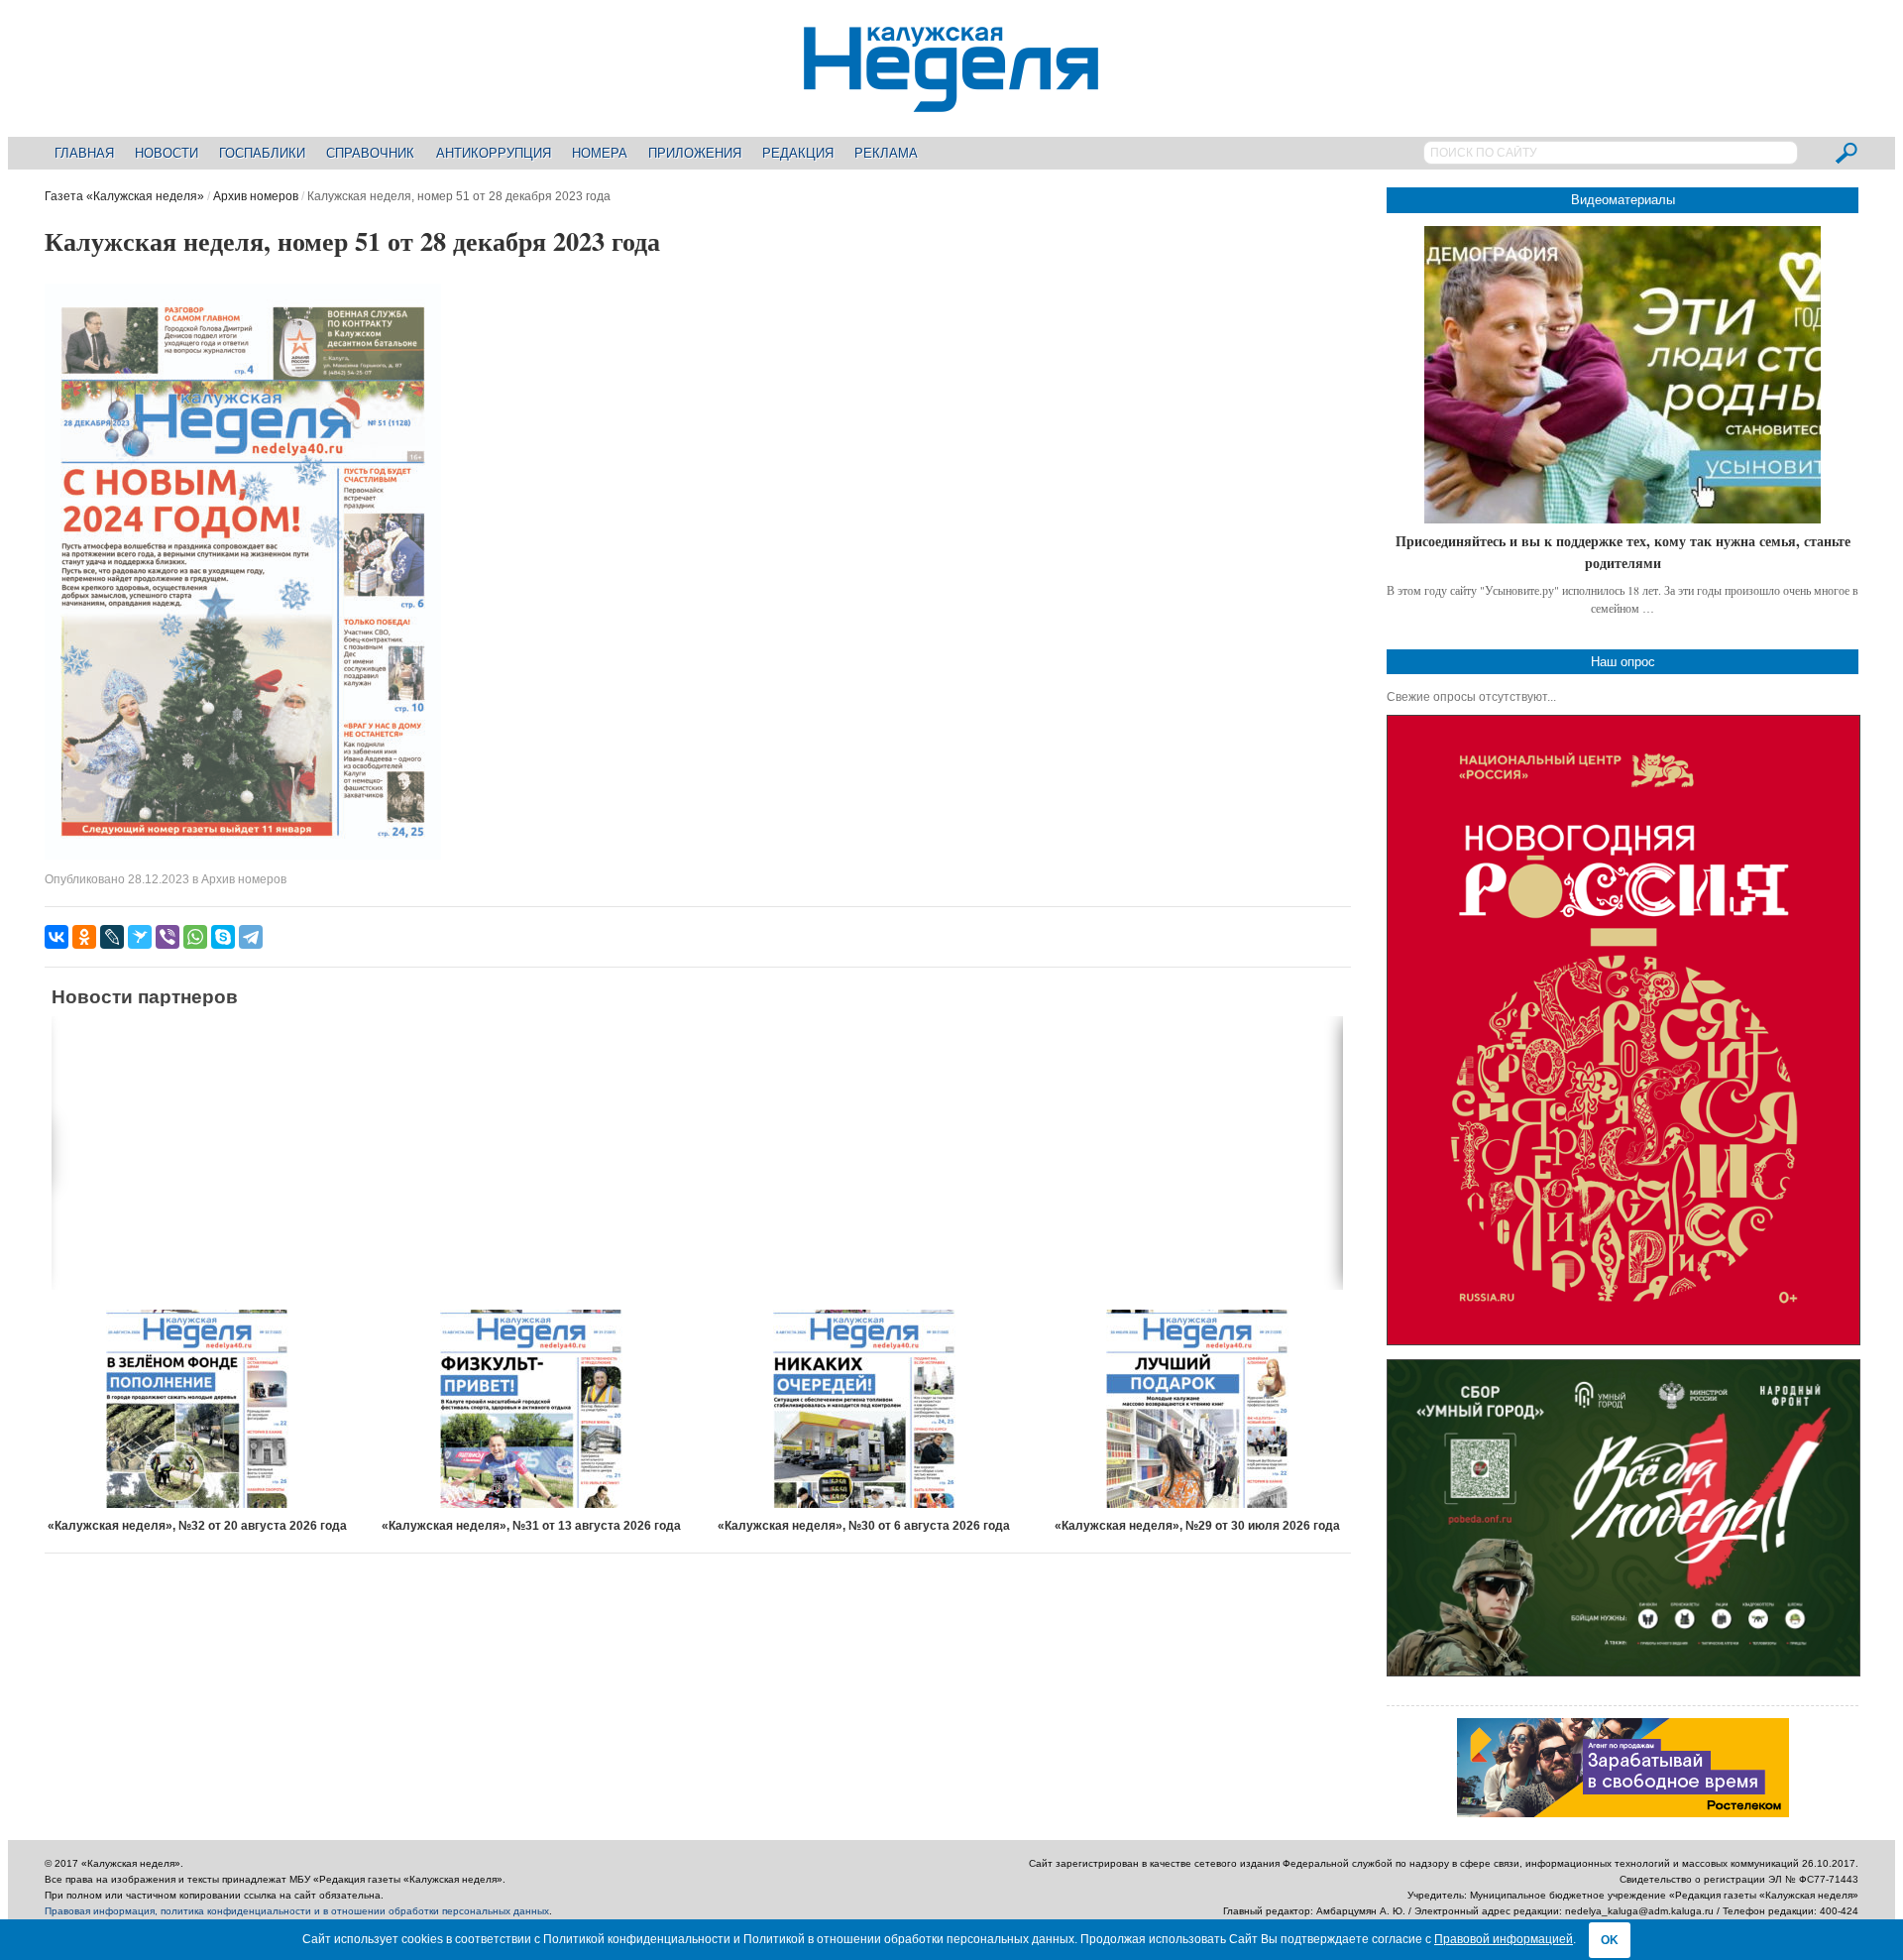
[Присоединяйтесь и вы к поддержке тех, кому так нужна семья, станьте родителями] (1623, 375)
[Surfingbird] (140, 937)
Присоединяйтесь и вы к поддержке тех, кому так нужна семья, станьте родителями (1623, 552)
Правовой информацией (1504, 1939)
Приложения (695, 153)
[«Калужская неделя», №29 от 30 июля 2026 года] (1197, 1409)
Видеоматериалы (1623, 200)
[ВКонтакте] (56, 937)
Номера (600, 153)
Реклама (886, 153)
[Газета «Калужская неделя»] (951, 101)
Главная (84, 153)
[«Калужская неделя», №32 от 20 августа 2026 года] (198, 1409)
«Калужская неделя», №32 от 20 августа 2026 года (197, 1526)
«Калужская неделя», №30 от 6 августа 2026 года (864, 1526)
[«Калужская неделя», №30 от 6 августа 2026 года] (864, 1409)
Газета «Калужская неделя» (124, 196)
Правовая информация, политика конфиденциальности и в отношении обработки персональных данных (297, 1911)
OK (1610, 1940)
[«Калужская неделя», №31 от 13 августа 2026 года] (531, 1409)
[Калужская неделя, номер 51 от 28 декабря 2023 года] (243, 856)
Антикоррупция (494, 153)
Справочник (370, 153)
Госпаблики (262, 153)
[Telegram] (251, 937)
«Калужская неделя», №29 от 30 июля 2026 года (1197, 1526)
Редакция (798, 153)
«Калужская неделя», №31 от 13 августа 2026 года (531, 1526)
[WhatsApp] (195, 937)
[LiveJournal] (112, 937)
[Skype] (223, 937)
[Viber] (168, 937)
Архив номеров (256, 196)
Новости (167, 153)
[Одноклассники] (84, 937)
